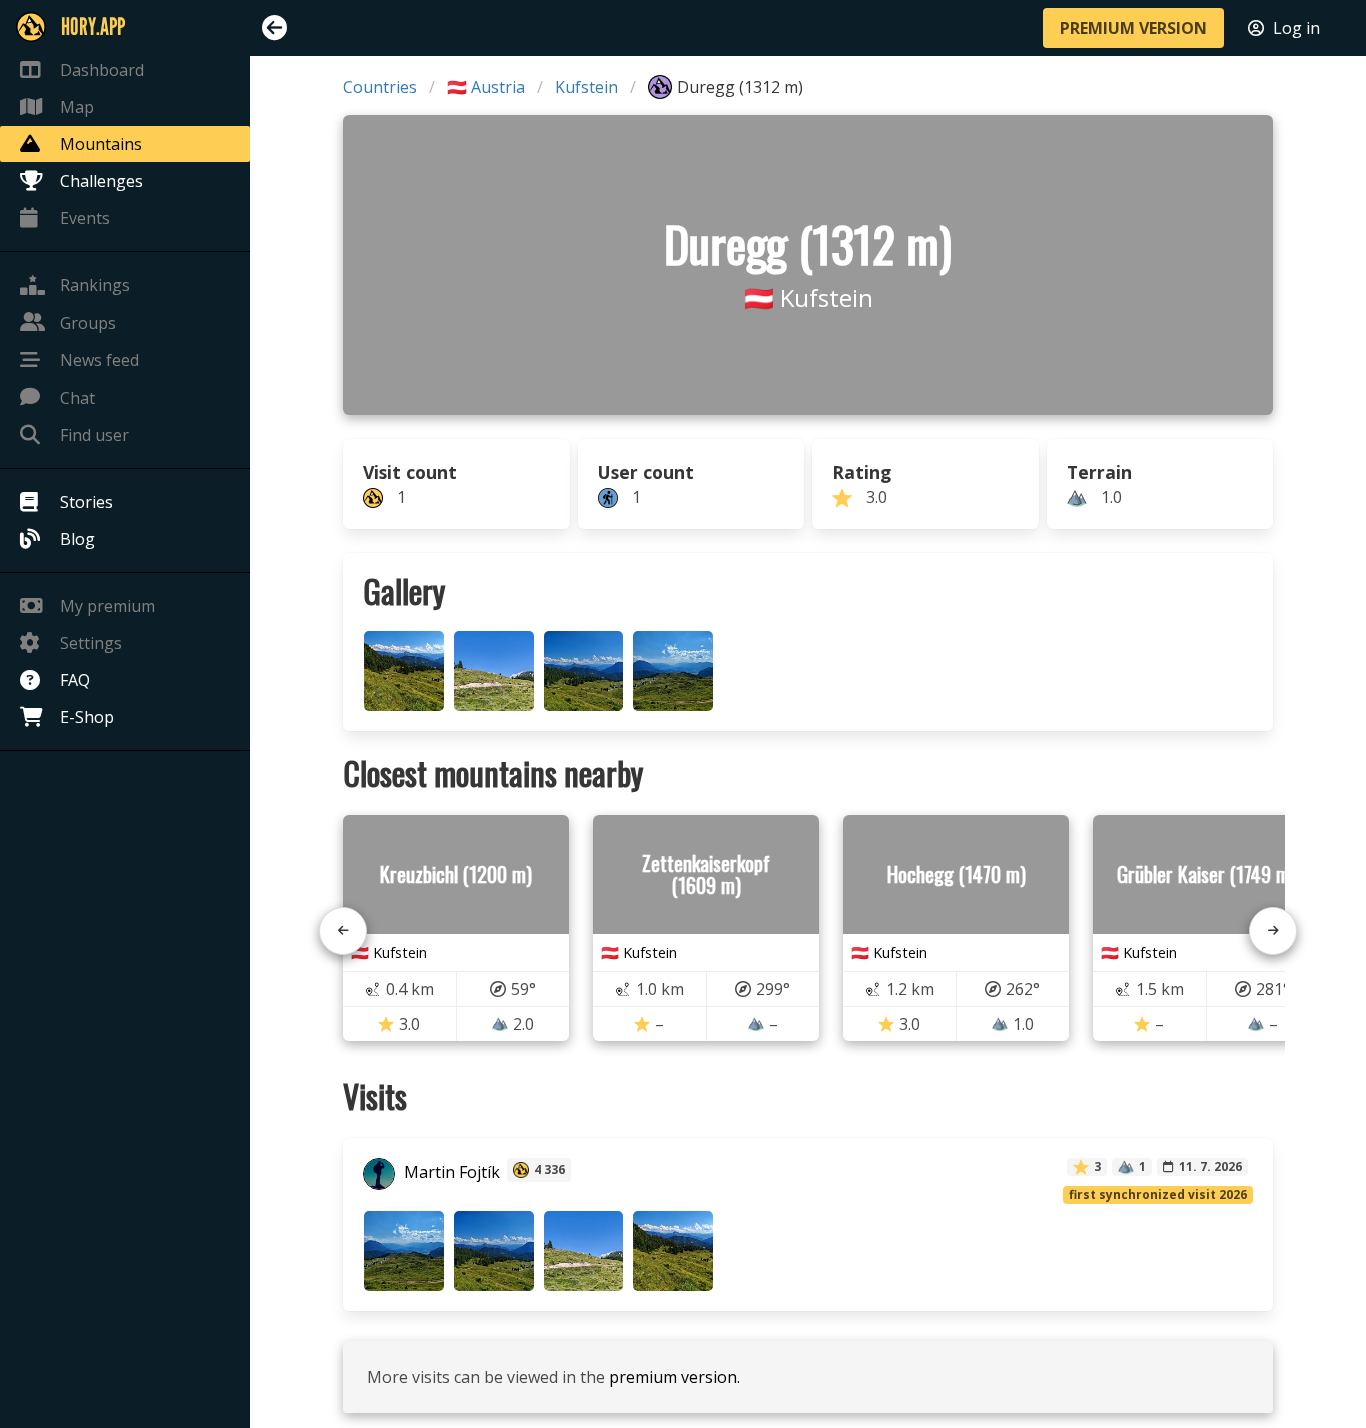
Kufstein (586, 87)
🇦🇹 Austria (486, 87)
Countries (380, 87)
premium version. (674, 1377)
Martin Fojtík (450, 1172)
